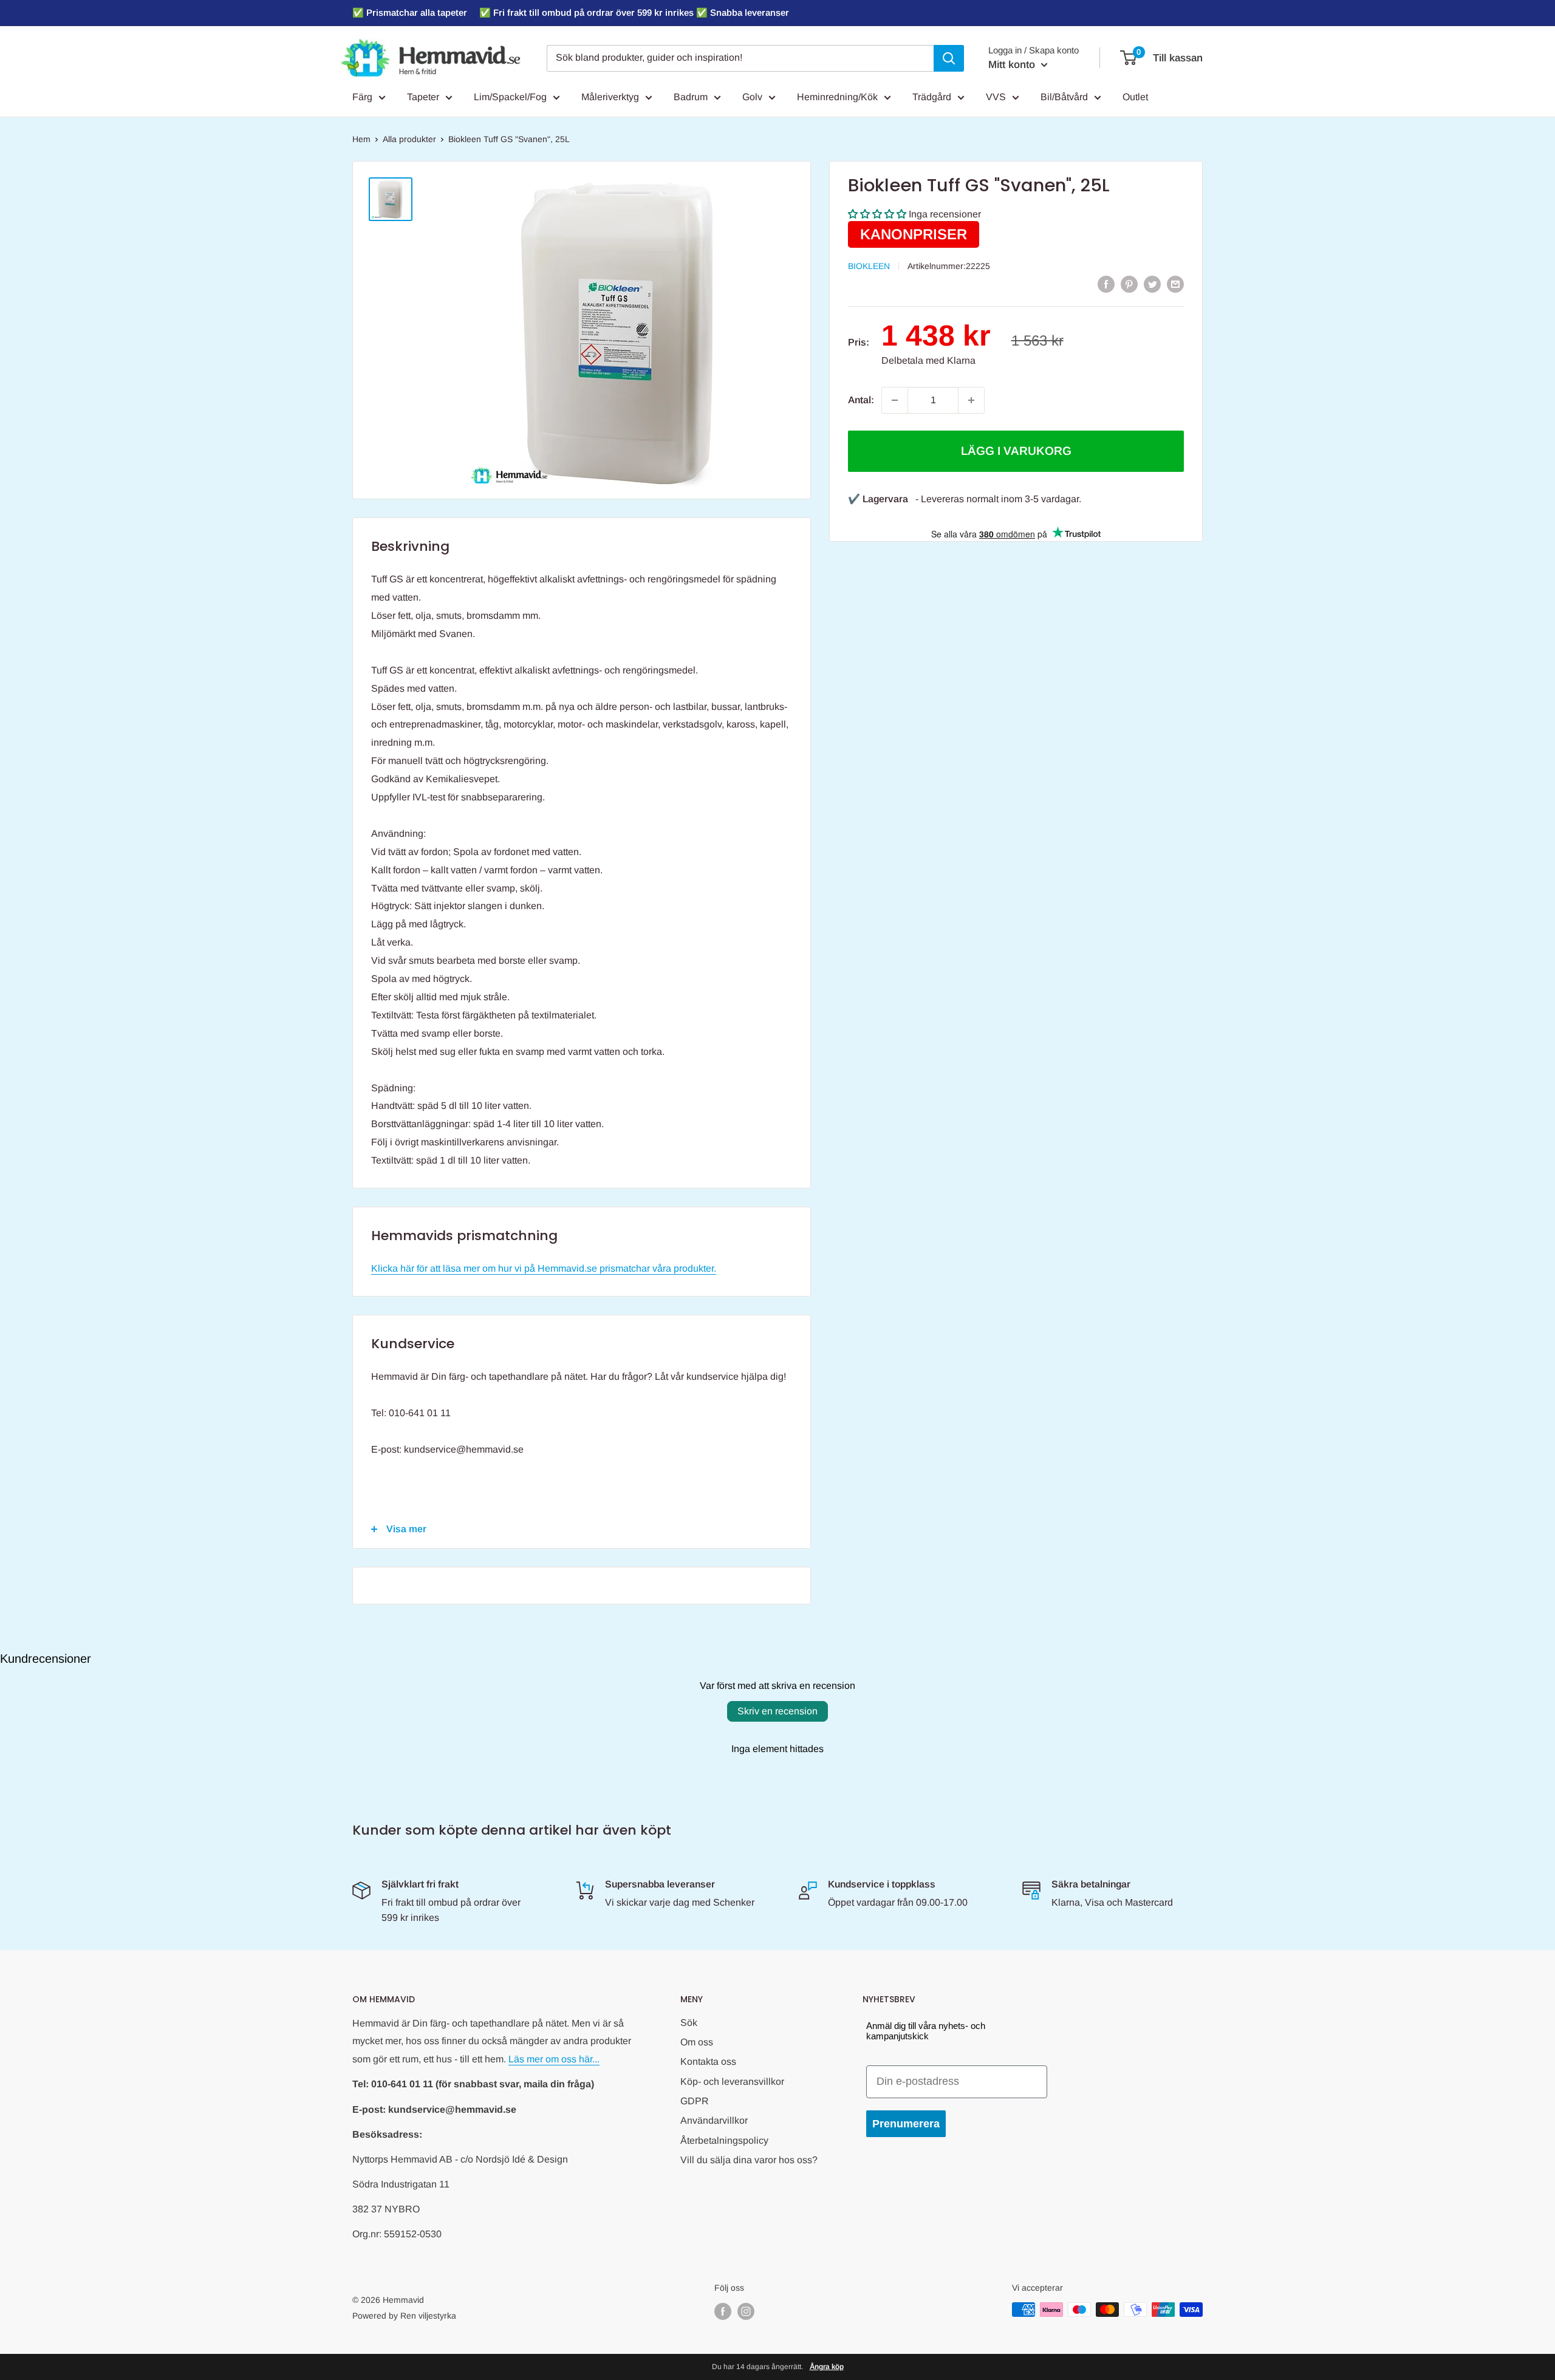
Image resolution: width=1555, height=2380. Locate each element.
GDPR (695, 2101)
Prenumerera (906, 2124)
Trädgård (932, 97)
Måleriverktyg (610, 97)
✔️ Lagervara (878, 499)
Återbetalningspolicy (724, 2140)
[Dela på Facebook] (1106, 284)
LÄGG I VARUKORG (1016, 451)
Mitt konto (1013, 65)
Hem (361, 139)
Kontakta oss (708, 2061)
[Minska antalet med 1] (895, 400)
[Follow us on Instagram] (746, 2311)
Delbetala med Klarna (928, 360)
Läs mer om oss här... (554, 2059)
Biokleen (869, 266)
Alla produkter (409, 139)
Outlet (1135, 97)
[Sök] (949, 58)
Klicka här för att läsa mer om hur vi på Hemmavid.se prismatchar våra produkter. (544, 1268)
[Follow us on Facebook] (723, 2311)
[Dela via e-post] (1175, 284)
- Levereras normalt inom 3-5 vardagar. (998, 499)
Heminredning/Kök (837, 97)
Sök (689, 2023)
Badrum (691, 97)
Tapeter (423, 97)
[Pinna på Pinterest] (1129, 284)
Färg (362, 97)
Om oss (697, 2042)
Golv (752, 97)
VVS (996, 97)
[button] (877, 214)
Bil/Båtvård (1064, 97)
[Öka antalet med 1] (971, 400)
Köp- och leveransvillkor (732, 2082)
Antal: (861, 400)
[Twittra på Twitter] (1152, 284)
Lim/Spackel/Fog (510, 97)
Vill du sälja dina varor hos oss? (749, 2160)
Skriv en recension (777, 1711)
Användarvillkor (714, 2120)
